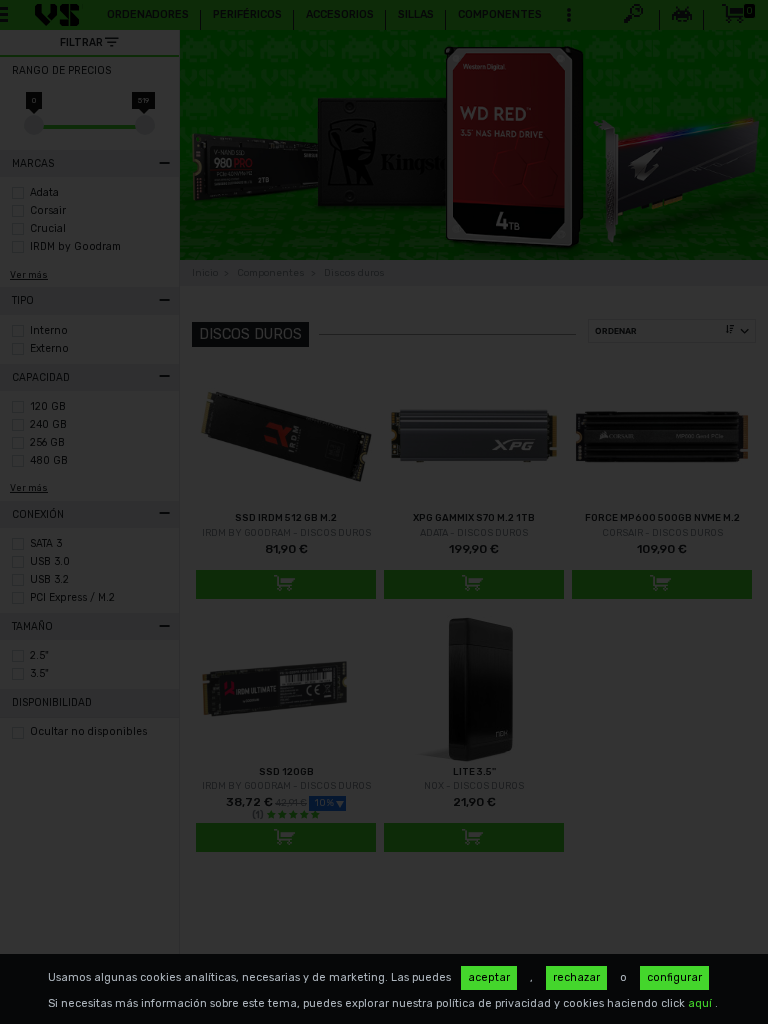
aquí (701, 1003)
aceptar (489, 977)
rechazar (576, 977)
